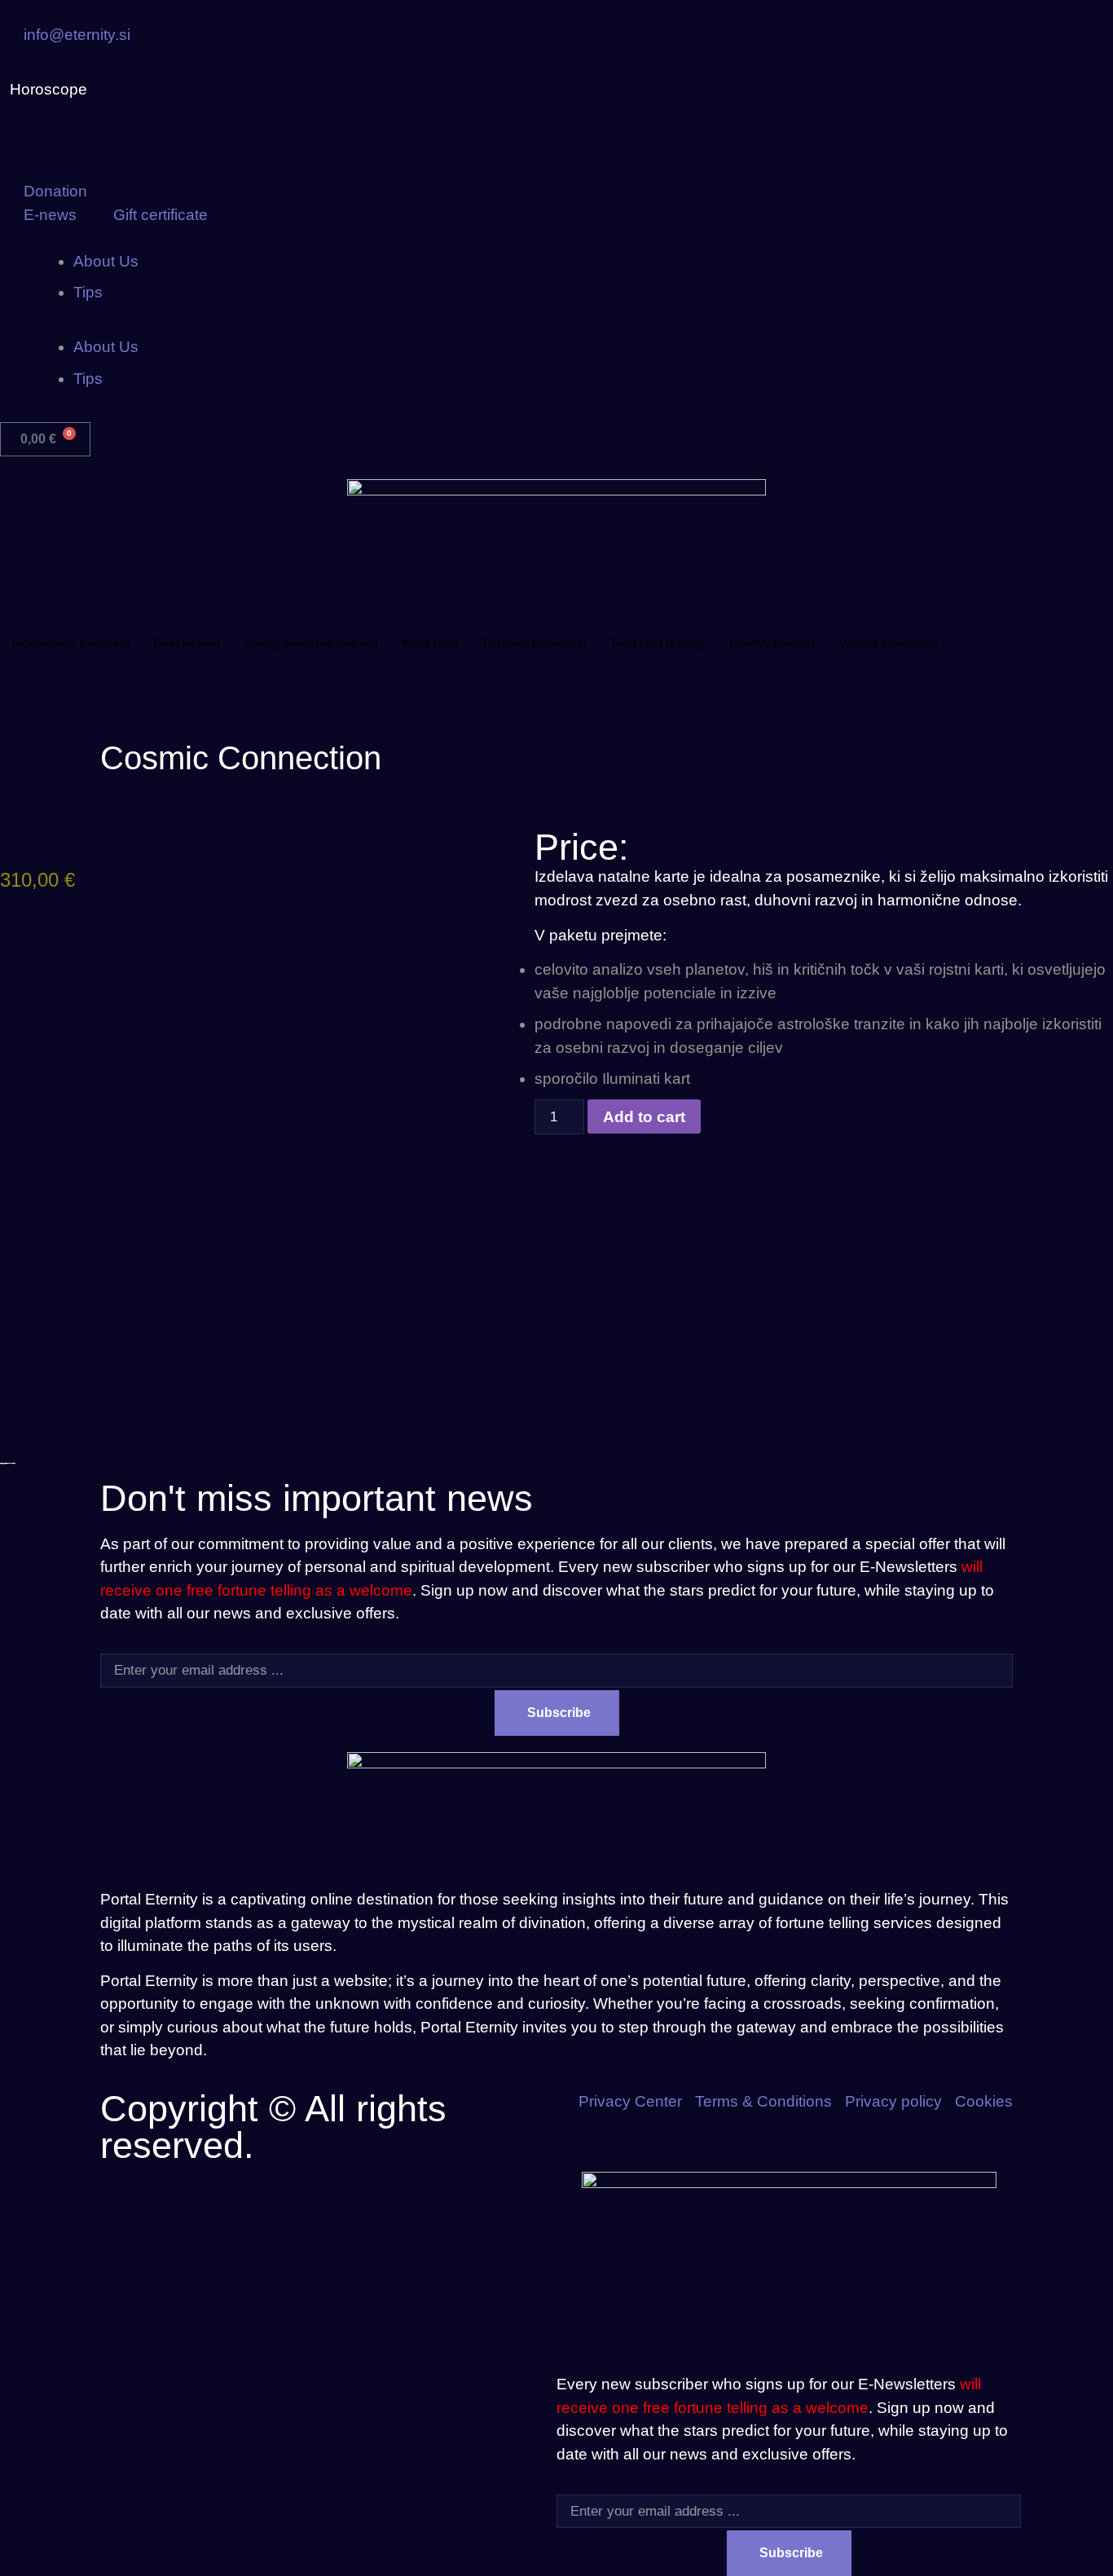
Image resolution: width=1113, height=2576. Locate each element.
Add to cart (644, 1117)
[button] (556, 325)
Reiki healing (187, 643)
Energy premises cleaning (311, 643)
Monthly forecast (772, 643)
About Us (106, 261)
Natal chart (431, 643)
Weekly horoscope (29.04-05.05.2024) (242, 90)
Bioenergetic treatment (71, 643)
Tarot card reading (658, 643)
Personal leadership (535, 643)
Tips (88, 292)
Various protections (889, 643)
